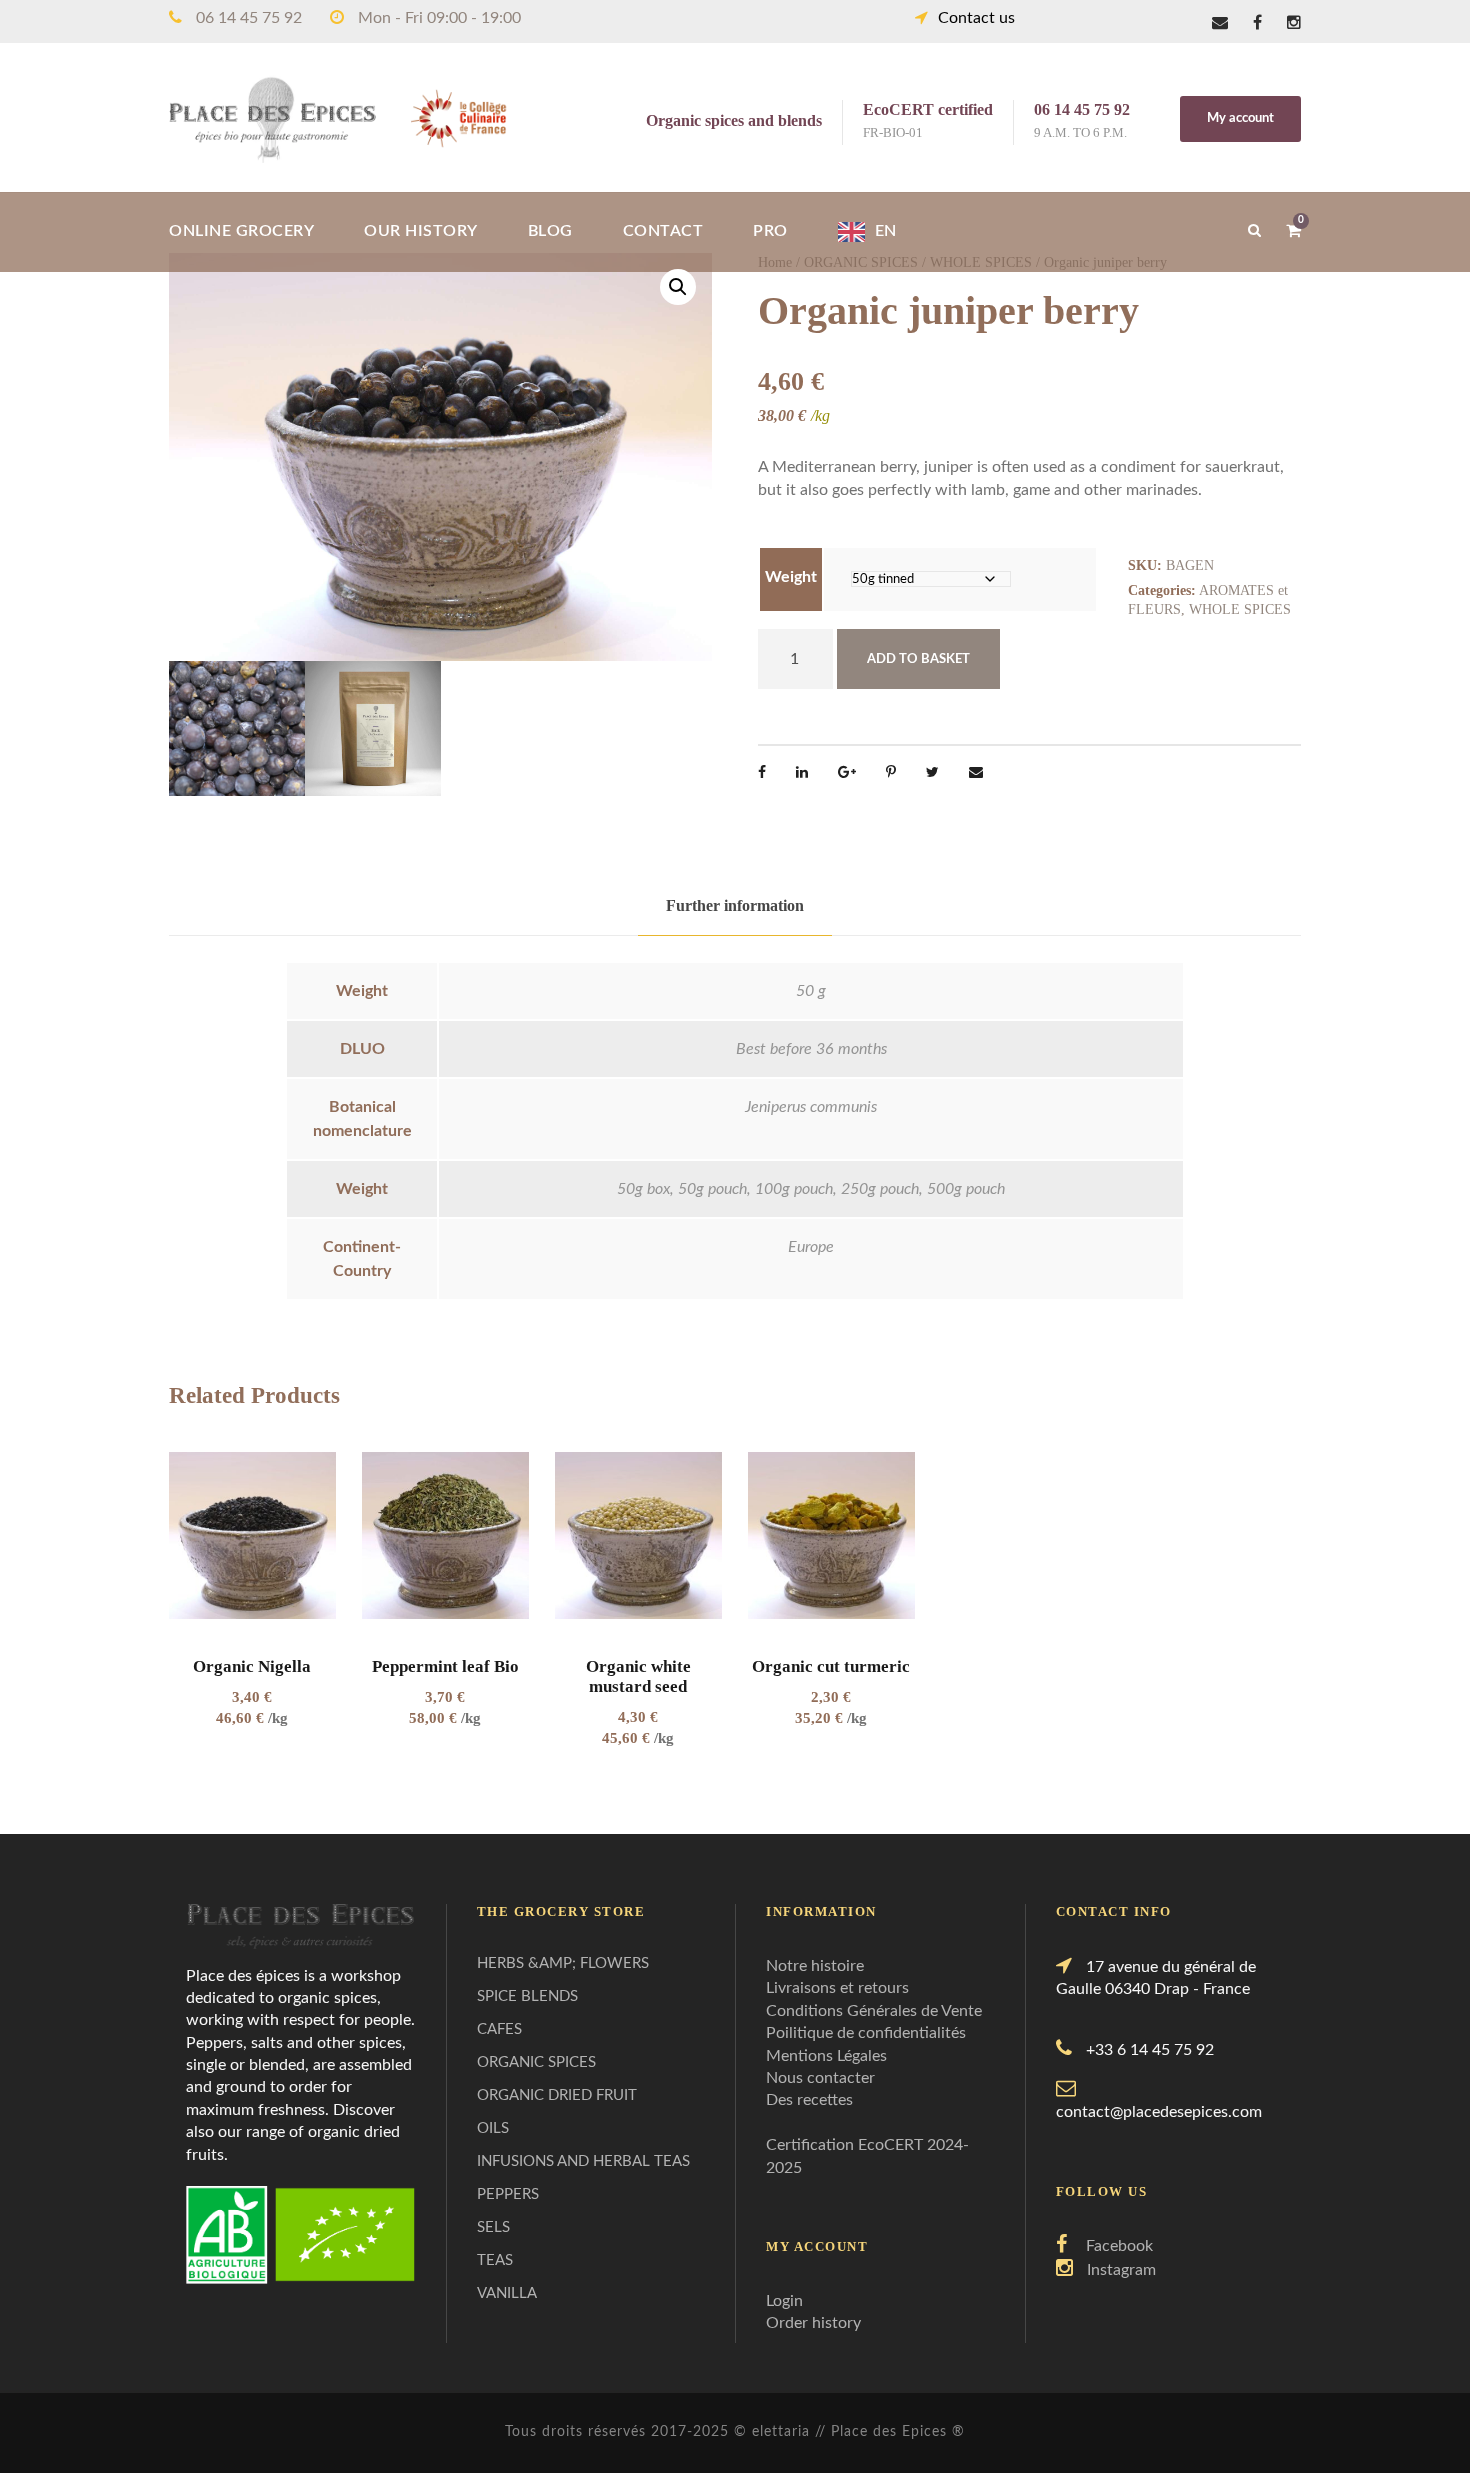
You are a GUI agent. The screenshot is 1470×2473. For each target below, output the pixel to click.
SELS (493, 2227)
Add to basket (918, 659)
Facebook (1119, 2246)
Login (784, 2301)
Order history (813, 2323)
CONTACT (663, 231)
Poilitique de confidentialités (866, 2033)
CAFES (499, 2029)
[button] (678, 287)
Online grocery (241, 231)
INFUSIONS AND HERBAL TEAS (583, 2161)
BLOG (550, 231)
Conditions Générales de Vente (874, 2011)
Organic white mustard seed (638, 1676)
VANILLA (507, 2293)
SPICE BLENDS (527, 1996)
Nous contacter (820, 2078)
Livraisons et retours (837, 1988)
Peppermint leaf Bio (445, 1666)
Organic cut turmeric (831, 1666)
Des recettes (809, 2100)
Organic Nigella (252, 1666)
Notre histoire (815, 1966)
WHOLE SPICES (1240, 609)
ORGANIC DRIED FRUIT (557, 2095)
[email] (1220, 23)
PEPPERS (508, 2194)
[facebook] (1257, 23)
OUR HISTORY (421, 231)
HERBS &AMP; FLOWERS (563, 1963)
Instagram (1121, 2270)
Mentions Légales (826, 2056)
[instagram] (1294, 23)
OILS (493, 2128)
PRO (770, 231)
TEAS (495, 2260)
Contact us (976, 18)
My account (1240, 118)
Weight (791, 577)
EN (886, 231)
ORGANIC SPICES (536, 2062)
